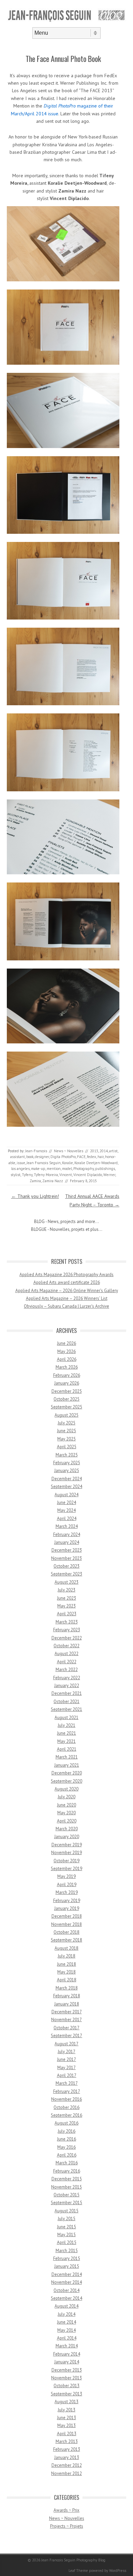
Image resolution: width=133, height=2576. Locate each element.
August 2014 (66, 2306)
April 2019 (67, 1885)
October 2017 (66, 2028)
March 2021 (67, 1757)
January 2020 (67, 1837)
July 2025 (66, 1423)
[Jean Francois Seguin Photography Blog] (66, 21)
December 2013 (67, 2370)
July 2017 (66, 2052)
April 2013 (67, 2434)
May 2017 (66, 2068)
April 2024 (67, 1518)
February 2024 (67, 1534)
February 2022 (67, 1678)
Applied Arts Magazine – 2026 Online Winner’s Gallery (67, 1291)
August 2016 (66, 2123)
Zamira (35, 1181)
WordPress (118, 2571)
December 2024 (67, 1479)
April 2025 (67, 1447)
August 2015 (66, 2211)
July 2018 (66, 1956)
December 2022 (67, 1638)
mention (54, 1169)
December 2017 (67, 2012)
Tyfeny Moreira (46, 1175)
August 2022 (66, 1654)
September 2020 (66, 1781)
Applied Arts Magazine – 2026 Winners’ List (67, 1298)
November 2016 (66, 2099)
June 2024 (66, 1502)
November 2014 (66, 2282)
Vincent (66, 1175)
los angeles (20, 1169)
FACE (81, 1157)
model (67, 1169)
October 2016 (66, 2107)
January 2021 (67, 1765)
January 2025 (67, 1471)
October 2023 (66, 1566)
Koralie (68, 1163)
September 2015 (66, 2203)
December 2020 (67, 1773)
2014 (104, 1151)
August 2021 (66, 1718)
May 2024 (66, 1510)
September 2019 (66, 1869)
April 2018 (67, 1980)
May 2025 (66, 1439)
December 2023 (67, 1550)
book (30, 1157)
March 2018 (67, 1988)
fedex (92, 1157)
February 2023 (67, 1630)
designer (42, 1157)
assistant (18, 1157)
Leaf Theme (78, 2571)
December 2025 (67, 1391)
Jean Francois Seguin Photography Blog (73, 2560)
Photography (84, 1169)
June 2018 (66, 1964)
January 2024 (67, 1542)
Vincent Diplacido (88, 1175)
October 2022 (66, 1646)
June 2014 (66, 2322)
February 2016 (67, 2171)
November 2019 (66, 1853)
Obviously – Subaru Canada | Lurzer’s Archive (66, 1306)
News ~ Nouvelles (69, 1151)
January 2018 (67, 2004)
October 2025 (66, 1399)
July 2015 (66, 2219)
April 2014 (67, 2338)
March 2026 (67, 1367)
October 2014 (66, 2290)
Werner (109, 1175)
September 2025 (66, 1407)
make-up (38, 1169)
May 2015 (66, 2235)
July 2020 (66, 1797)
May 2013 (66, 2425)
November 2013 (66, 2378)
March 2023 (67, 1622)
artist (113, 1151)
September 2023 (66, 1574)
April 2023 (67, 1614)
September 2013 (66, 2394)
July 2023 (66, 1590)
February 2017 (67, 2091)
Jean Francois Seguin (44, 1163)
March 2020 (67, 1829)
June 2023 (66, 1598)
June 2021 (66, 1733)
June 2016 (66, 2139)
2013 (94, 1151)
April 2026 (67, 1359)
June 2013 (66, 2418)
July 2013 (66, 2410)
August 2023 (66, 1582)
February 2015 (67, 2258)
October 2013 (66, 2386)
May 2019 (66, 1876)
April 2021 (67, 1749)
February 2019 (67, 1901)
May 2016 (66, 2147)
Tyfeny (27, 1175)
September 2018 (66, 1940)
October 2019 (66, 1861)
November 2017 (66, 2020)
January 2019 (67, 1908)
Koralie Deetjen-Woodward (96, 1163)
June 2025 (66, 1431)
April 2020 (67, 1821)
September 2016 (66, 2115)
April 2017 (67, 2075)
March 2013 (67, 2441)
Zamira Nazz (53, 1181)
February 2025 (67, 1463)
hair (101, 1157)
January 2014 (67, 2362)
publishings (105, 1169)
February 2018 (67, 1996)
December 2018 (67, 1916)
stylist (16, 1175)
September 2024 (66, 1487)
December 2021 (67, 1693)
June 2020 (66, 1805)
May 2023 (66, 1606)
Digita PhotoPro (63, 1157)
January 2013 (67, 2457)
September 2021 (66, 1709)
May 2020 (66, 1813)
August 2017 (66, 2044)
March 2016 (67, 2163)
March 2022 (67, 1670)
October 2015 (66, 2195)
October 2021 (66, 1702)
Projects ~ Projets (67, 2526)
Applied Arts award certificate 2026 (67, 1282)
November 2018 (66, 1924)
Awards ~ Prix (66, 2510)
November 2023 (66, 1558)
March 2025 (67, 1455)
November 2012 (66, 2473)
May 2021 (66, 1741)
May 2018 (66, 1972)
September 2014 (66, 2298)
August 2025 (66, 1415)
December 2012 (67, 2465)
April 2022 (67, 1662)
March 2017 (67, 2083)
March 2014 (67, 2346)
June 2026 (66, 1343)
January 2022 (67, 1686)
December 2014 (67, 2274)
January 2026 (67, 1383)
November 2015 (66, 2187)
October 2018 (66, 1932)
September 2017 (66, 2036)
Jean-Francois (36, 1151)
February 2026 (67, 1375)
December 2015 (67, 2179)
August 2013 (66, 2402)
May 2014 (66, 2330)
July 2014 (66, 2314)
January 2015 (67, 2266)
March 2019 (67, 1892)
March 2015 (67, 2251)
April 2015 (67, 2242)
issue (21, 1163)
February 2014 (67, 2354)
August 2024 (66, 1495)
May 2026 (66, 1351)
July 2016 (66, 2131)
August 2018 (66, 1948)
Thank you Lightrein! (35, 1196)
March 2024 (67, 1526)
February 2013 (67, 2449)
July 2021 (66, 1725)
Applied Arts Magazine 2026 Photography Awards (66, 1275)
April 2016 (67, 2155)
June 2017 (66, 2059)
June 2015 (66, 2227)
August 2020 (66, 1789)
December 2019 (67, 1845)
